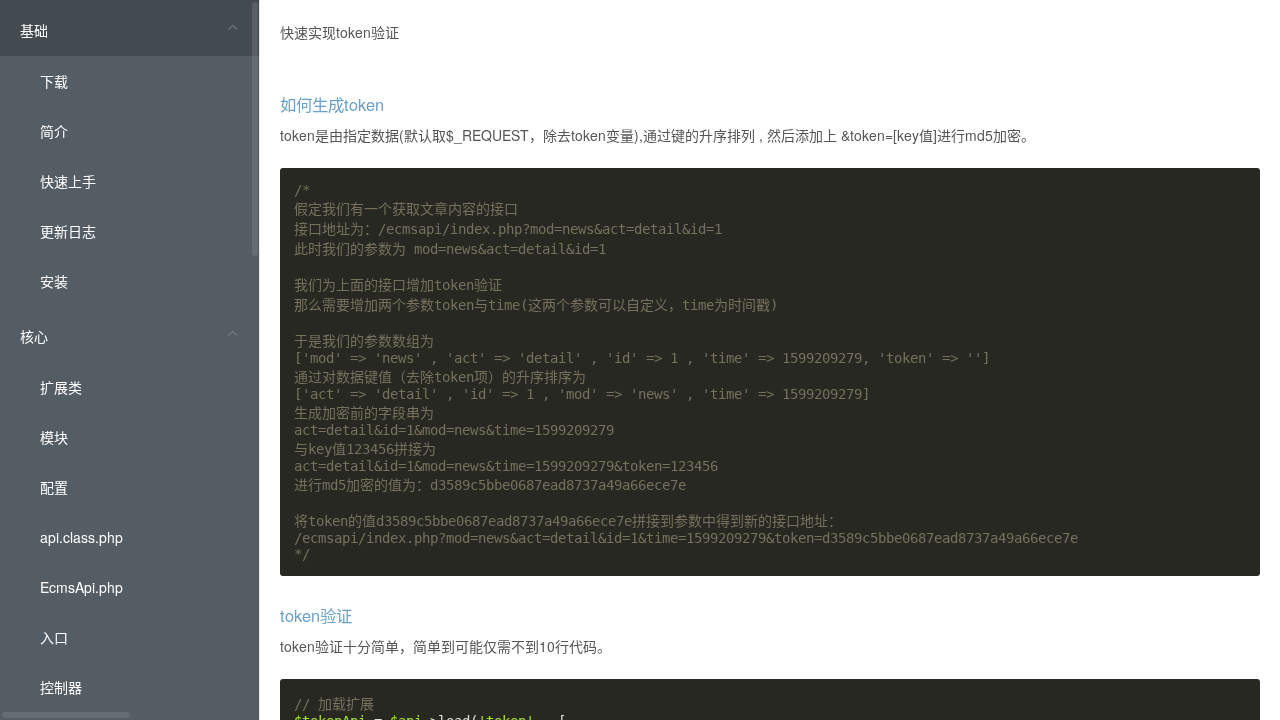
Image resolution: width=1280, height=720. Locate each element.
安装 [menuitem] (54, 281)
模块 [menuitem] (54, 437)
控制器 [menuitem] (61, 687)
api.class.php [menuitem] (81, 537)
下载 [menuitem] (54, 81)
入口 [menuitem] (54, 637)
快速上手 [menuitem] (68, 181)
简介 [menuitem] (54, 131)
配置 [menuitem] (54, 487)
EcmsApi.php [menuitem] (81, 587)
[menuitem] (129, 153)
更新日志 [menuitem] (68, 231)
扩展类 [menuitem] (61, 387)
